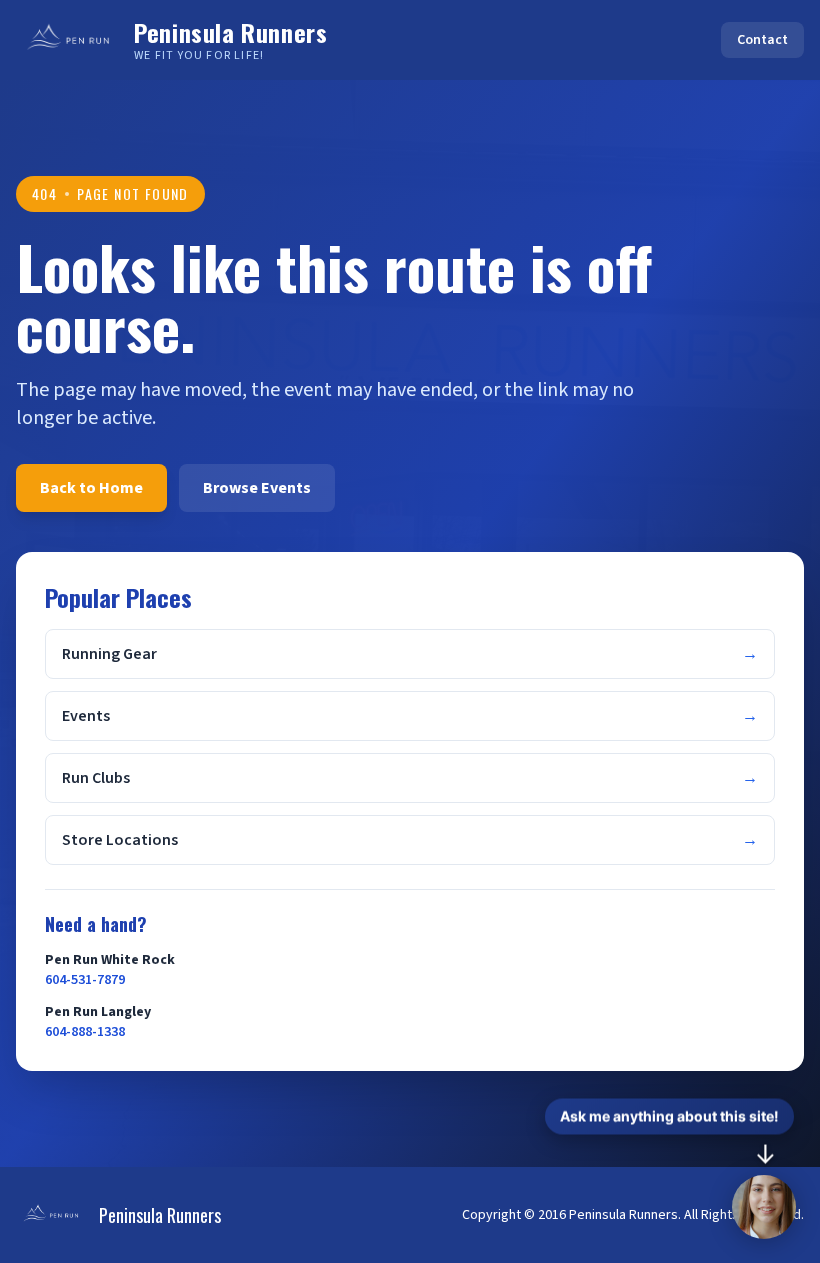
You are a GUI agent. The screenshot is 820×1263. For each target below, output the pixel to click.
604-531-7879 (85, 980)
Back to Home (91, 488)
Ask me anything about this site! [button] (669, 1115)
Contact (762, 40)
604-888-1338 (85, 1032)
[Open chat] (764, 1207)
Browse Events (257, 488)
